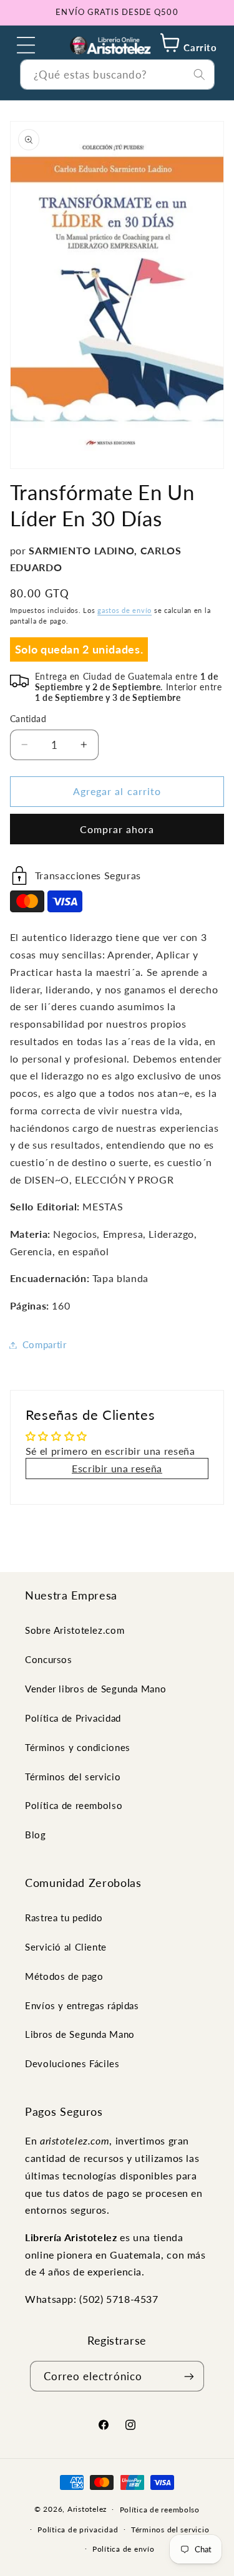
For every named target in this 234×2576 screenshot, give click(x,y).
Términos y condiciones (78, 1747)
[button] (26, 45)
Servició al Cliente (66, 1947)
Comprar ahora (117, 829)
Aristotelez (87, 2509)
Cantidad (28, 719)
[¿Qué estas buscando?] (199, 74)
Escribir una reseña (117, 1468)
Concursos (49, 1659)
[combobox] (117, 75)
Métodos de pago (64, 1976)
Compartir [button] (45, 1344)
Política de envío (124, 2549)
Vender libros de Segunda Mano (95, 1689)
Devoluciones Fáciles (72, 2063)
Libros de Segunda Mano (80, 2034)
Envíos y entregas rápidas (82, 2005)
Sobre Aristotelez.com (75, 1630)
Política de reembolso (74, 1805)
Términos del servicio (73, 1777)
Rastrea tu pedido (64, 1918)
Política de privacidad (78, 2530)
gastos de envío (124, 610)
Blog (36, 1835)
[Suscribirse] (189, 2376)
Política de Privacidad (73, 1718)
